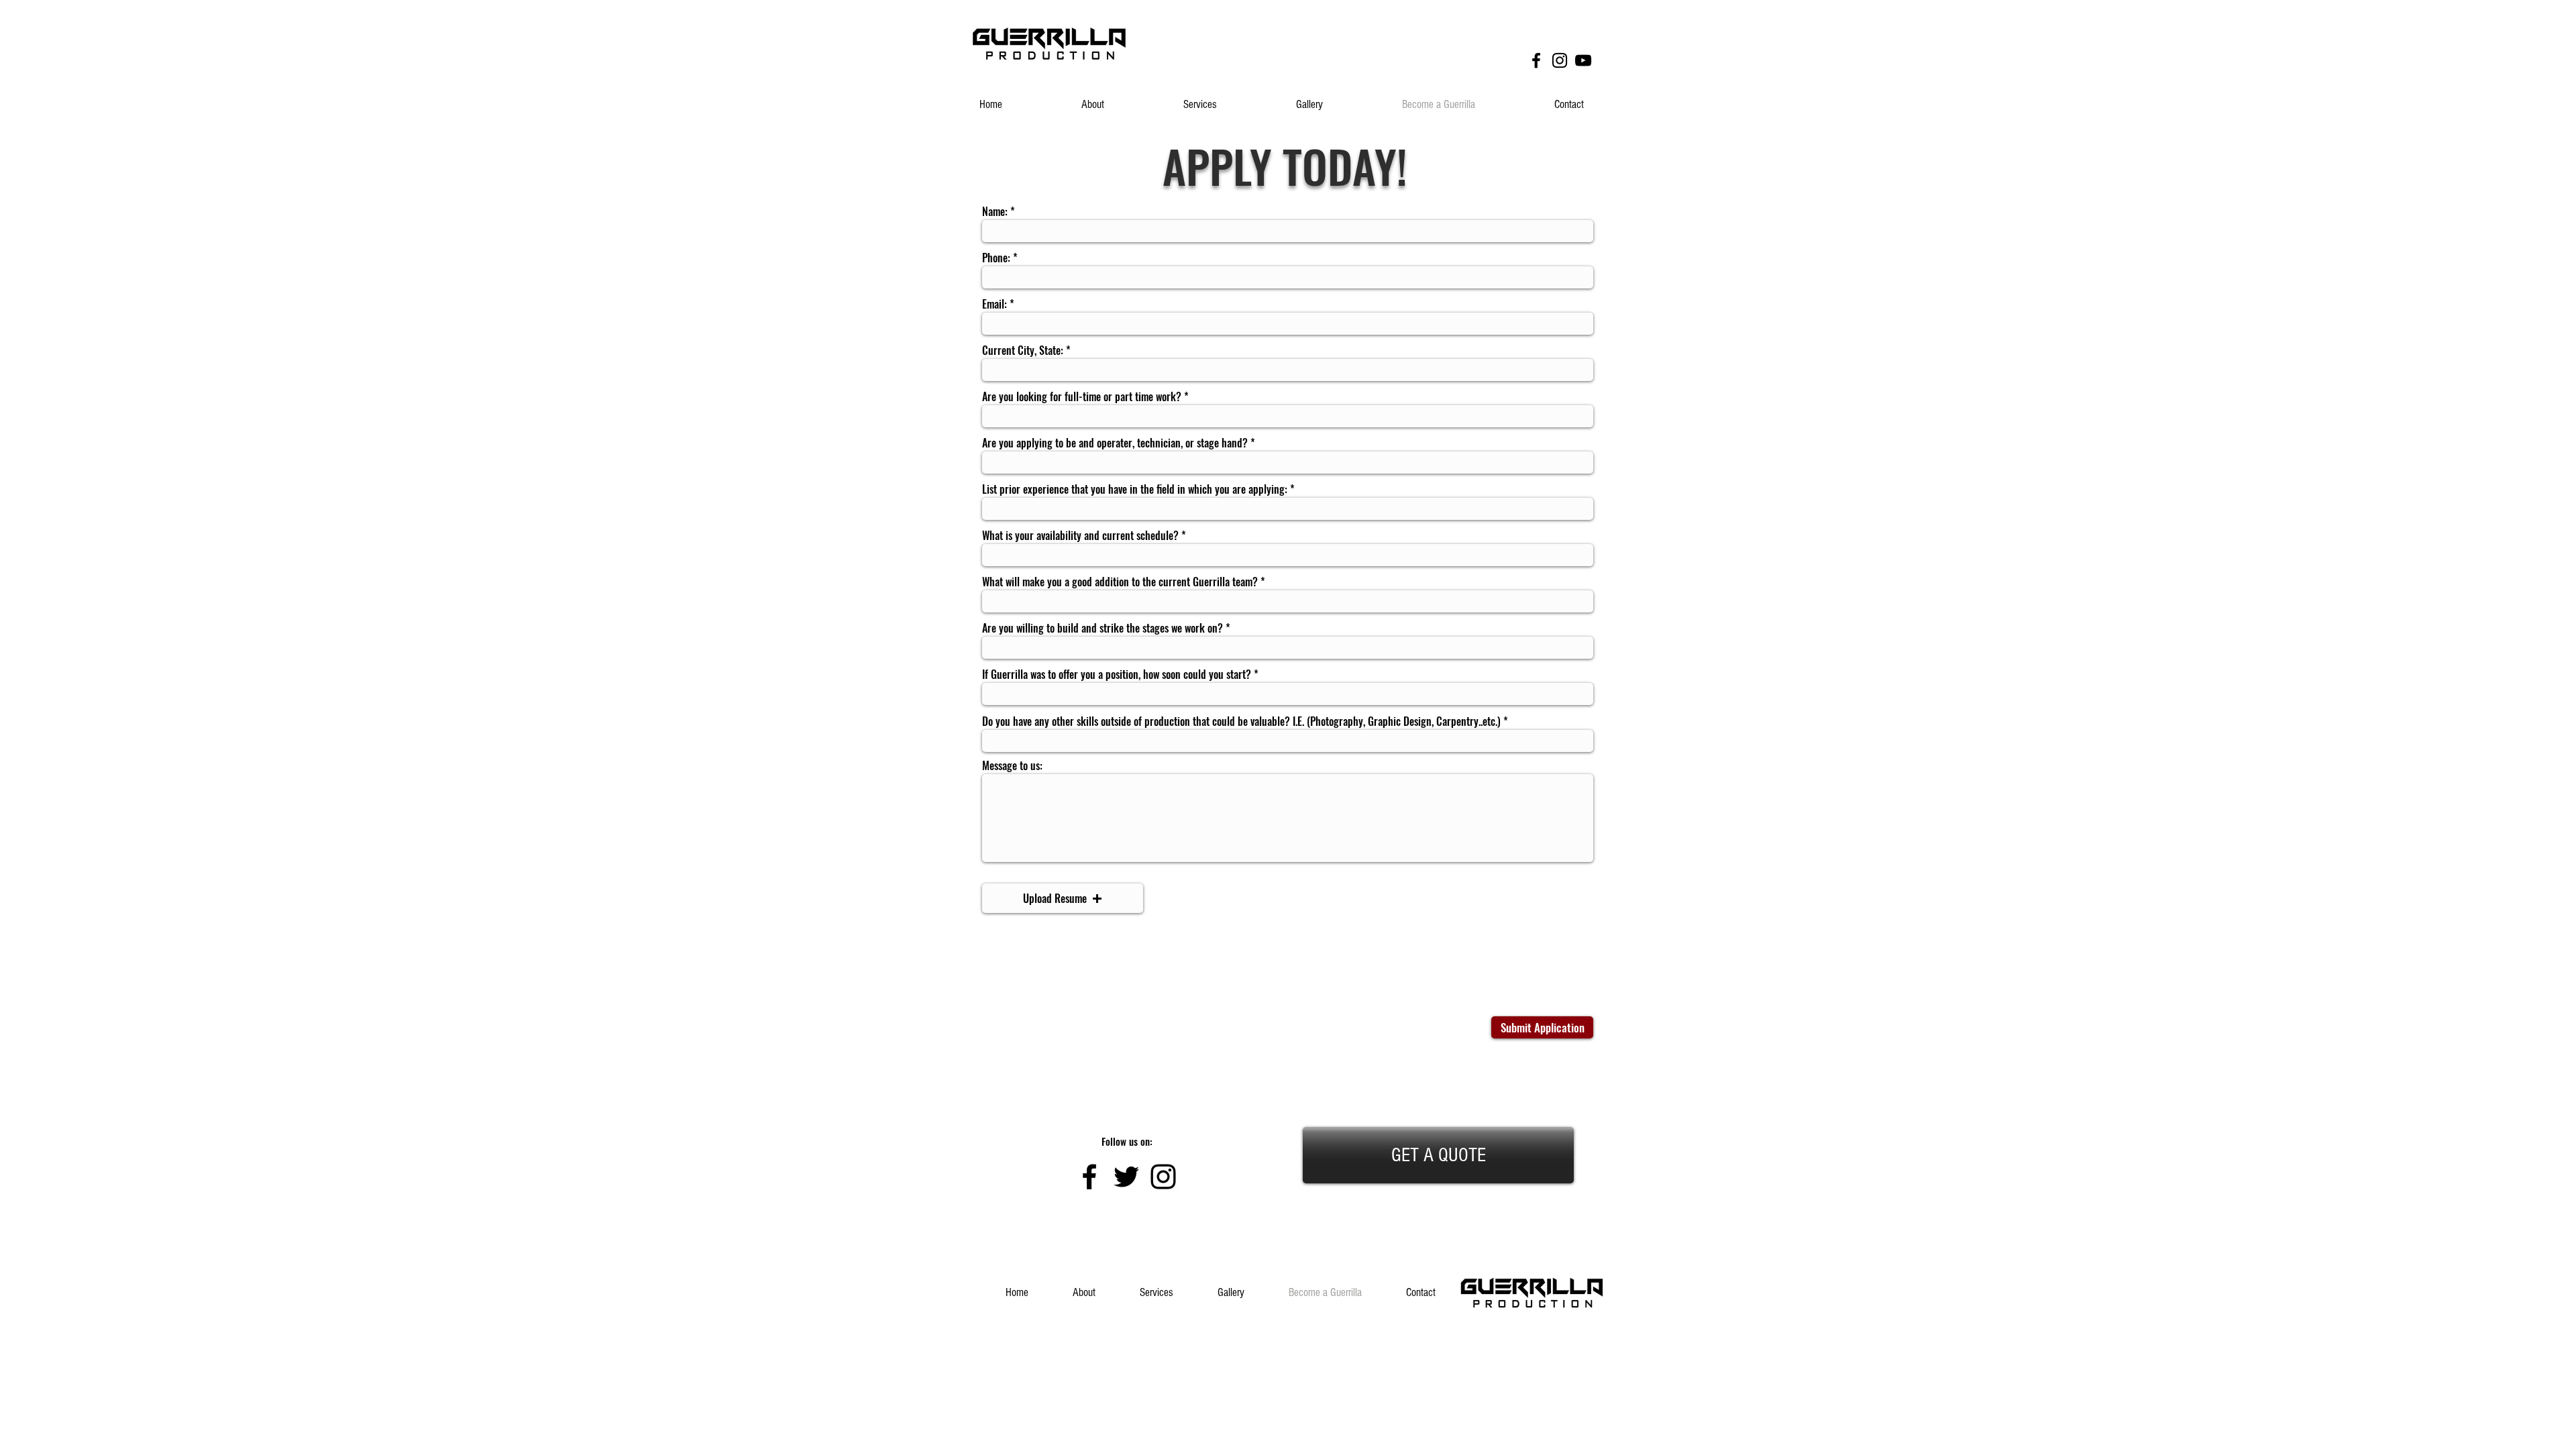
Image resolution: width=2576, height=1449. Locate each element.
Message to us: (1012, 765)
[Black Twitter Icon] (1126, 1177)
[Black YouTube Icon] (1583, 60)
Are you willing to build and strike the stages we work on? (1103, 628)
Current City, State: (1023, 350)
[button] (1063, 898)
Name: (995, 211)
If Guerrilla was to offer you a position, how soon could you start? (1117, 674)
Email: (995, 304)
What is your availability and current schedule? (1080, 535)
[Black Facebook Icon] (1536, 60)
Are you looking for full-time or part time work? (1082, 396)
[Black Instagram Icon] (1560, 60)
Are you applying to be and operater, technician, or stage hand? (1115, 443)
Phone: (996, 258)
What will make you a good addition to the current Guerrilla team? (1120, 582)
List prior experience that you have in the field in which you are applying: (1135, 489)
